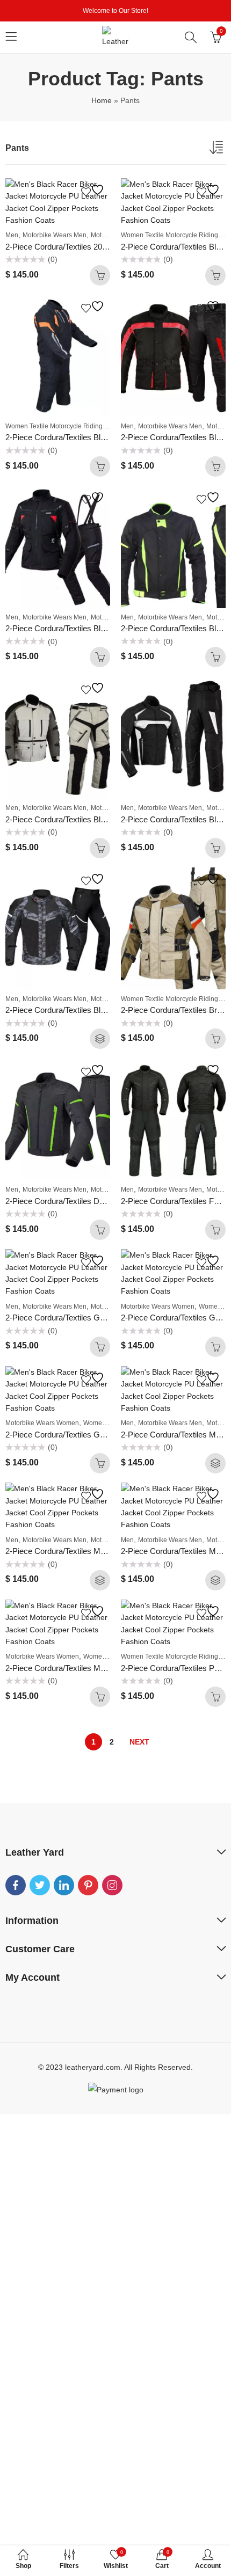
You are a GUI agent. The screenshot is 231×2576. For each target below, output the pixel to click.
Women (210, 1307)
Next (139, 1742)
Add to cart (100, 275)
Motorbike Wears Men (55, 235)
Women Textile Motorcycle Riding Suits (62, 426)
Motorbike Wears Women (158, 1307)
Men (12, 235)
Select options (100, 1039)
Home (102, 100)
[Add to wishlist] (94, 190)
